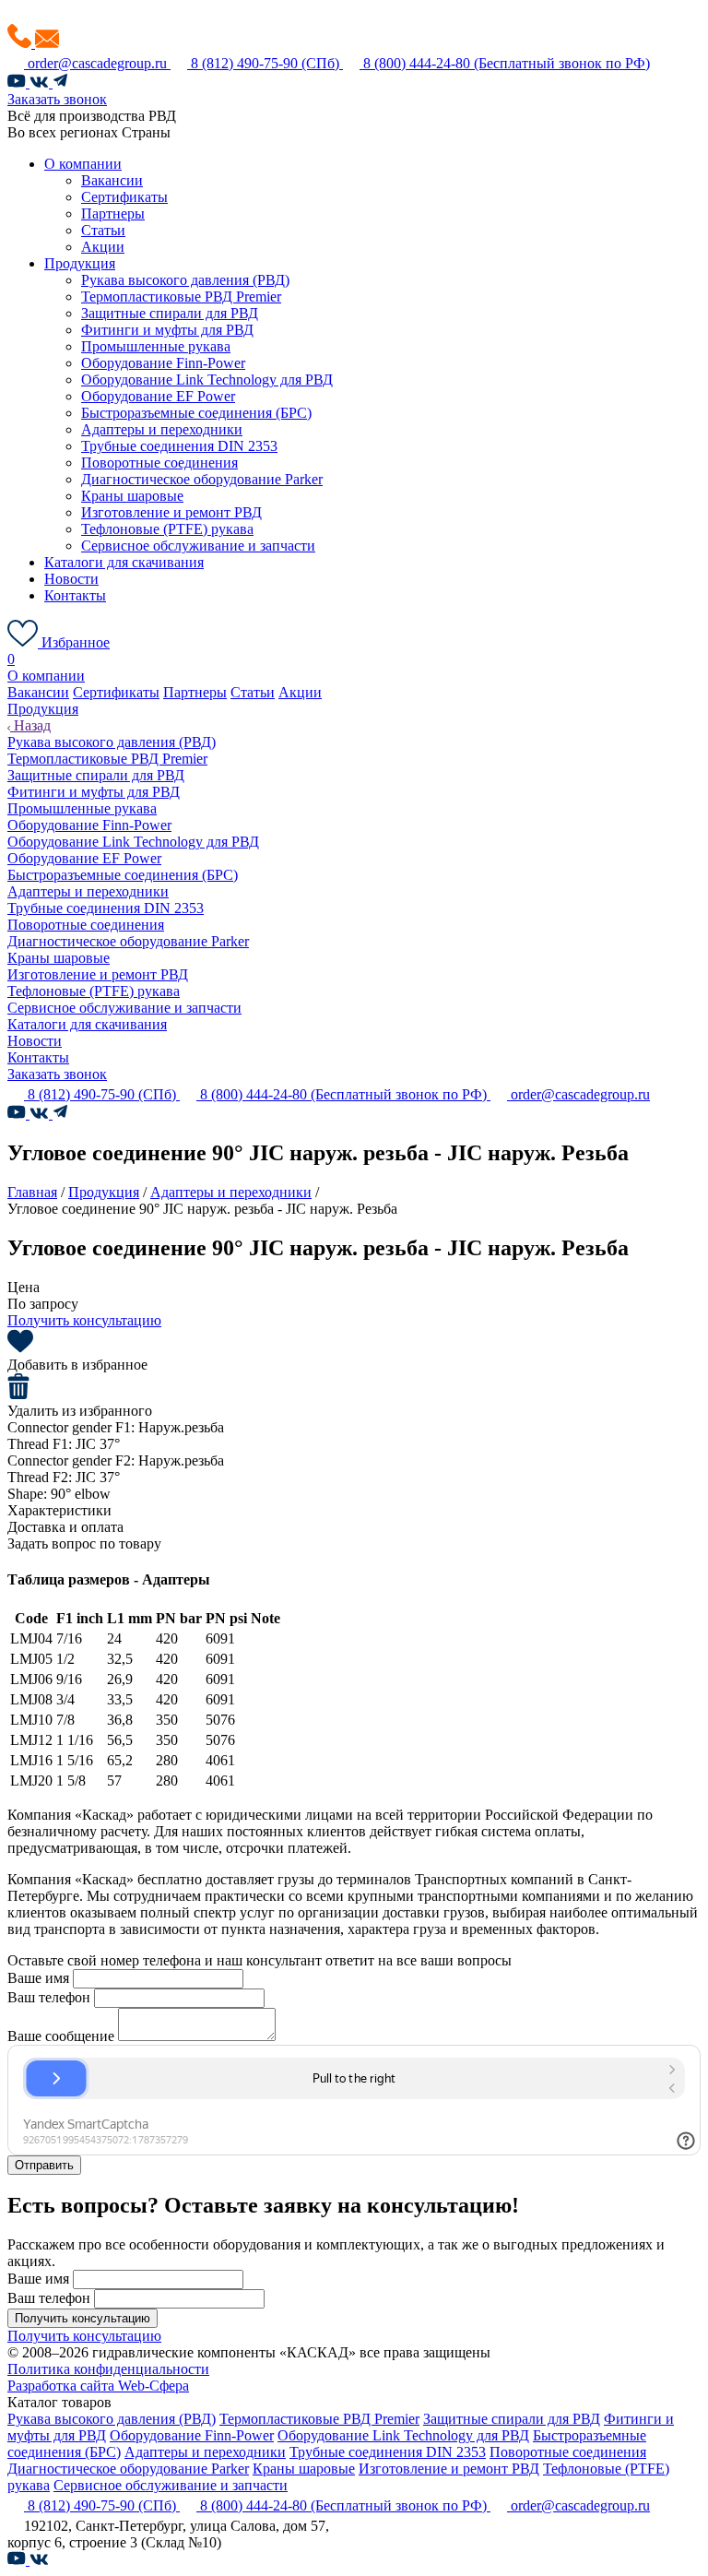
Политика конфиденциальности (108, 2369)
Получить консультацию (84, 1320)
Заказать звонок (57, 99)
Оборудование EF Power (158, 396)
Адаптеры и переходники (162, 429)
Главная (32, 1192)
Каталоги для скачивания (124, 562)
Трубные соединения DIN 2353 (179, 446)
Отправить (44, 2165)
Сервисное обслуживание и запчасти (198, 546)
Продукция (80, 263)
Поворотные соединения (159, 463)
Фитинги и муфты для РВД (167, 330)
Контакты (75, 595)
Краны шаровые (132, 496)
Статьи (103, 230)
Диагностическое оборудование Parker (202, 479)
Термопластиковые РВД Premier (181, 297)
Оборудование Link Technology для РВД (207, 380)
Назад (30, 725)
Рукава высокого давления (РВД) (185, 280)
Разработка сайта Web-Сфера (98, 2386)
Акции (103, 247)
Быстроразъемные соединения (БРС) (196, 413)
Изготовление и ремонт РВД (171, 512)
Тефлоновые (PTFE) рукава (167, 529)
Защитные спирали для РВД (170, 313)
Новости (71, 579)
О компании (83, 164)
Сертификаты (124, 197)
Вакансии (112, 180)
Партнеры (113, 214)
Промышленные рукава (156, 346)
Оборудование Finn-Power (163, 363)
